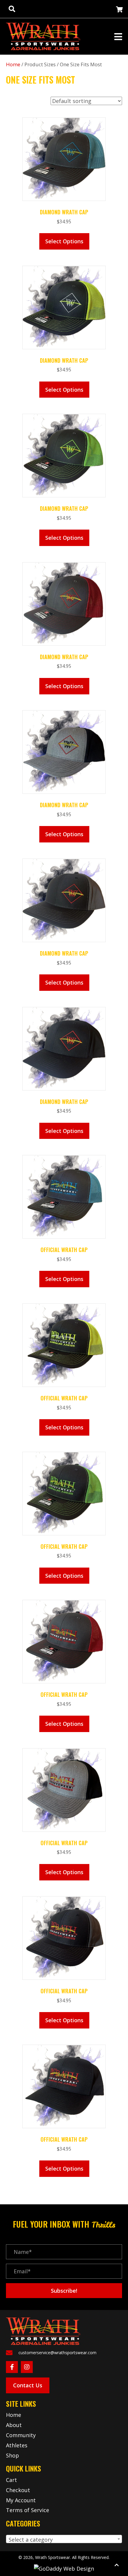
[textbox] (64, 2540)
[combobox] (64, 2539)
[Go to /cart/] (119, 10)
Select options (64, 241)
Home (13, 64)
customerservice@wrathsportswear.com (57, 2353)
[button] (64, 2291)
